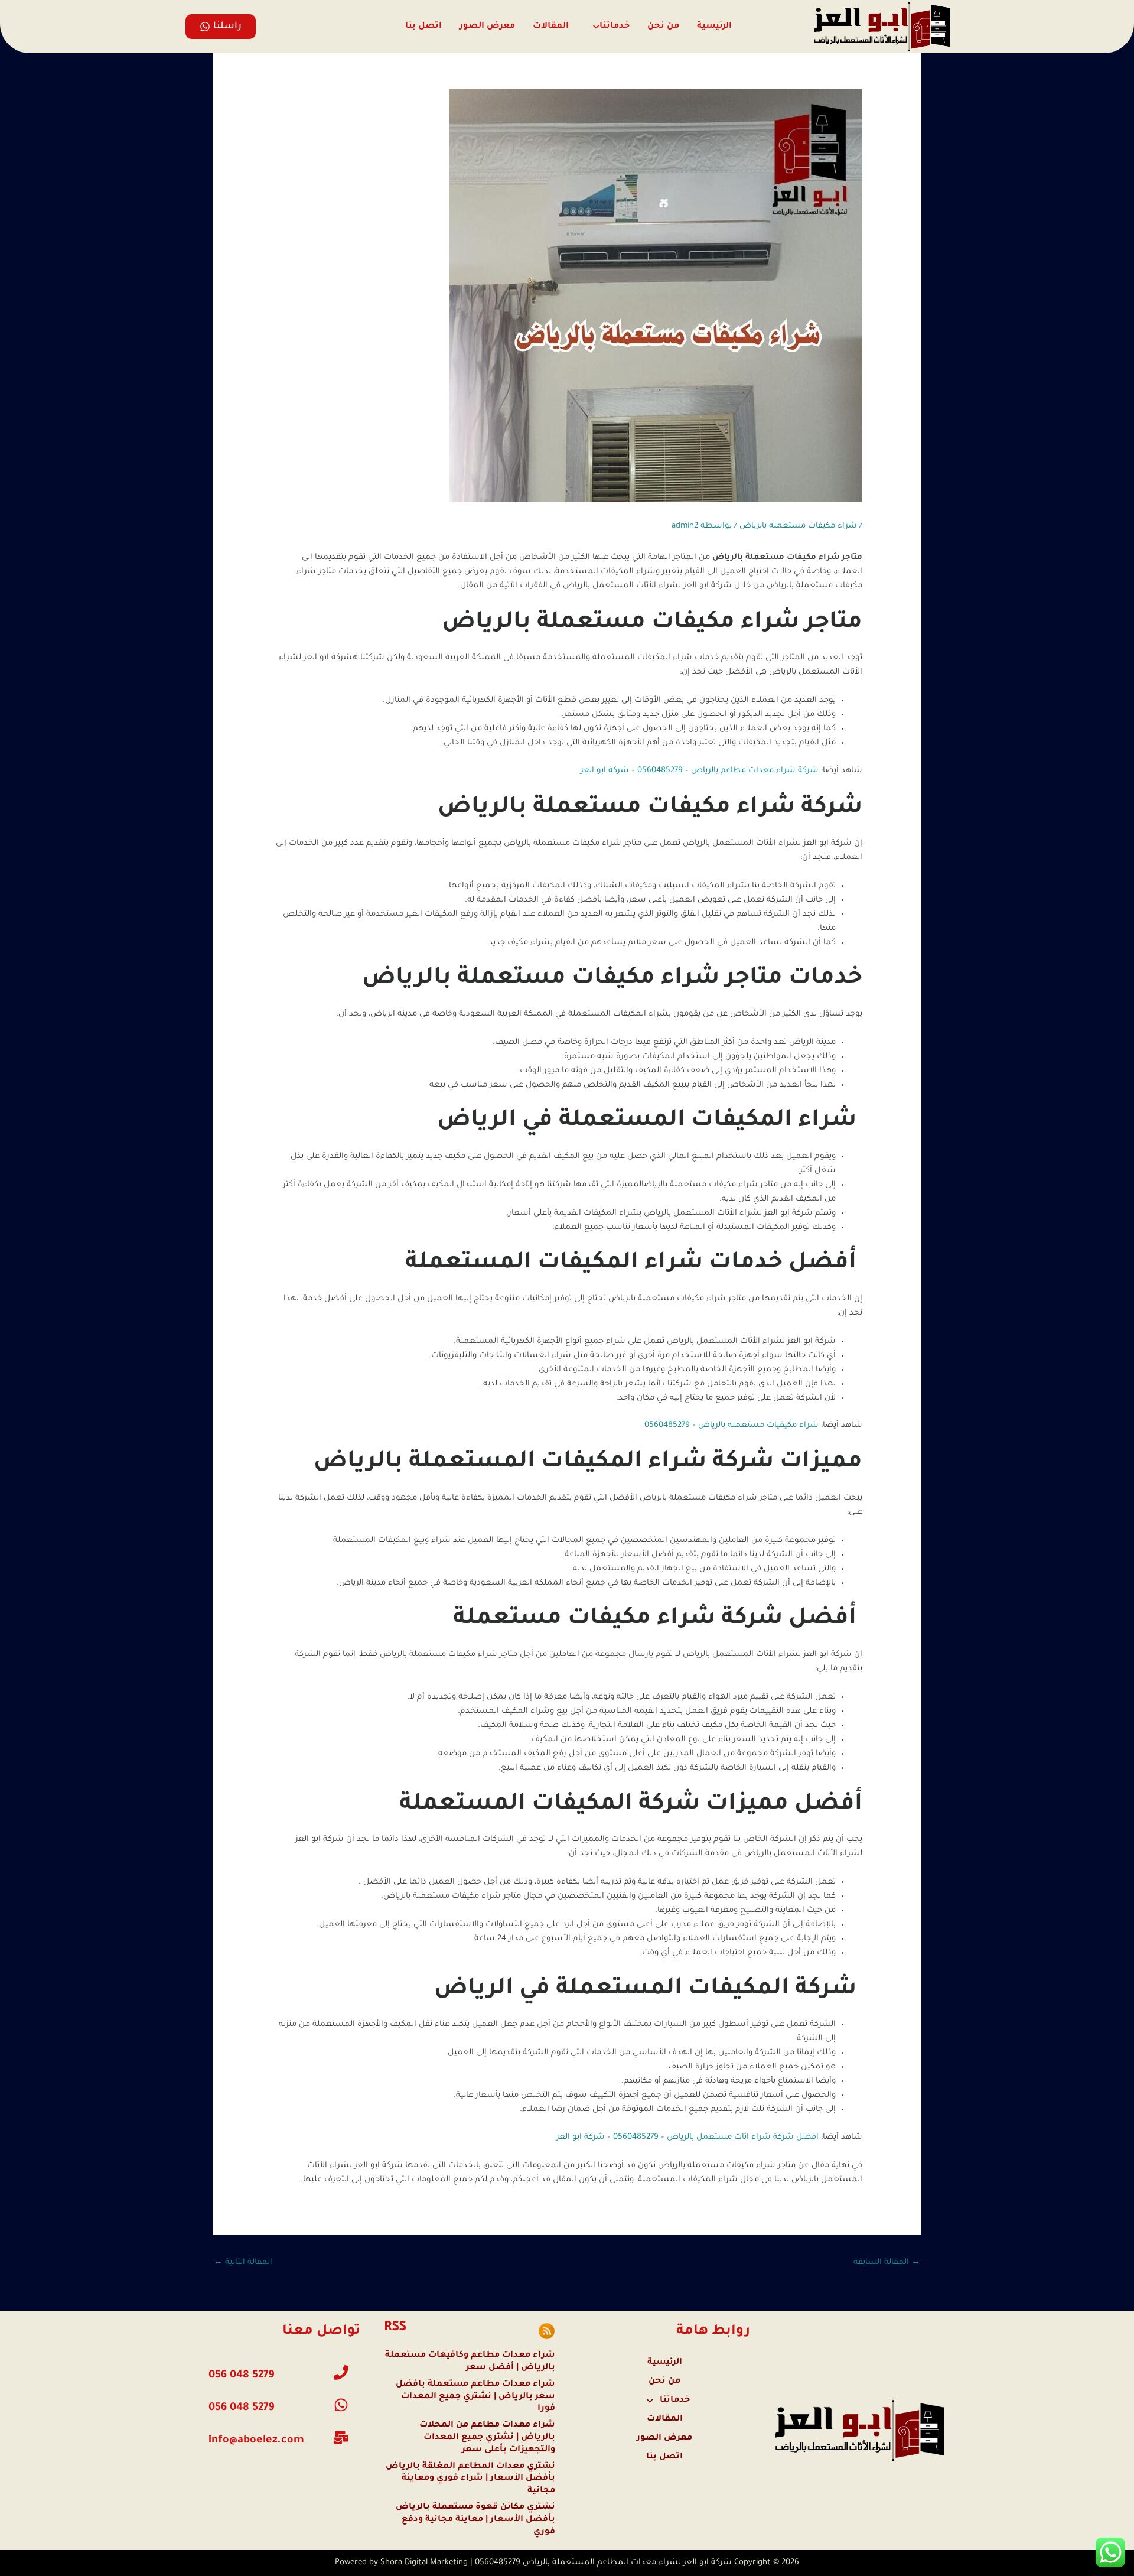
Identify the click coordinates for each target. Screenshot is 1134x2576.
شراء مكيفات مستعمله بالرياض (798, 526)
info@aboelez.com (256, 2441)
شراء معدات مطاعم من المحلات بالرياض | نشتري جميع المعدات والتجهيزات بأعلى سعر (487, 2438)
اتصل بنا (423, 27)
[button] (608, 27)
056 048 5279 (241, 2408)
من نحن (663, 27)
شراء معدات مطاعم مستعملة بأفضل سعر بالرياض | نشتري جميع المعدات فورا (475, 2397)
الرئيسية (714, 27)
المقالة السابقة (887, 2263)
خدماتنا (615, 27)
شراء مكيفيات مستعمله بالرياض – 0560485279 (731, 1425)
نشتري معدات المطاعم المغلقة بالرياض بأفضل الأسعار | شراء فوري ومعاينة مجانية (470, 2479)
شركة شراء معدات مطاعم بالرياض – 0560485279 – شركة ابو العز (700, 771)
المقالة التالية (243, 2263)
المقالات (551, 27)
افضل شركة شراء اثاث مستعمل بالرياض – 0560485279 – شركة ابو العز (687, 2137)
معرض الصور (487, 27)
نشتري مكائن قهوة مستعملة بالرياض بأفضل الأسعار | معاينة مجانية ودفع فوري (475, 2520)
